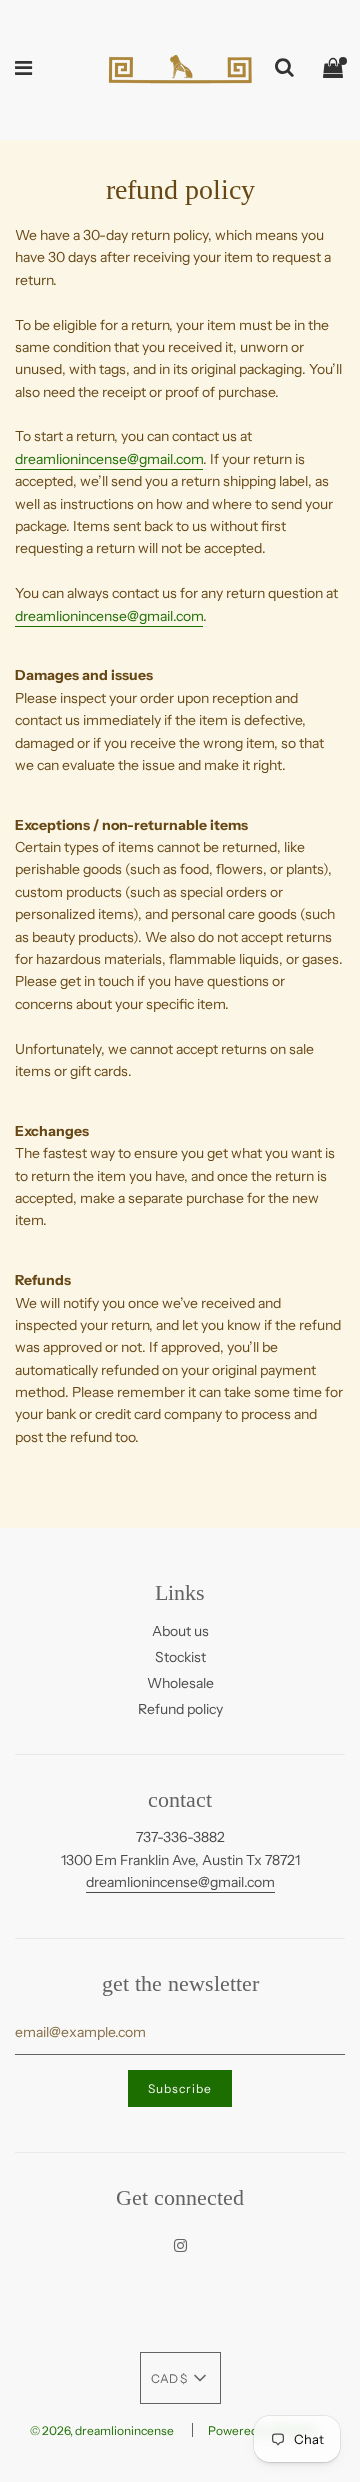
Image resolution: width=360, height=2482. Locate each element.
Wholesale (180, 1683)
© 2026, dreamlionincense (102, 2430)
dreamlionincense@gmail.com (109, 459)
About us (180, 1631)
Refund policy (180, 1709)
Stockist (180, 1657)
